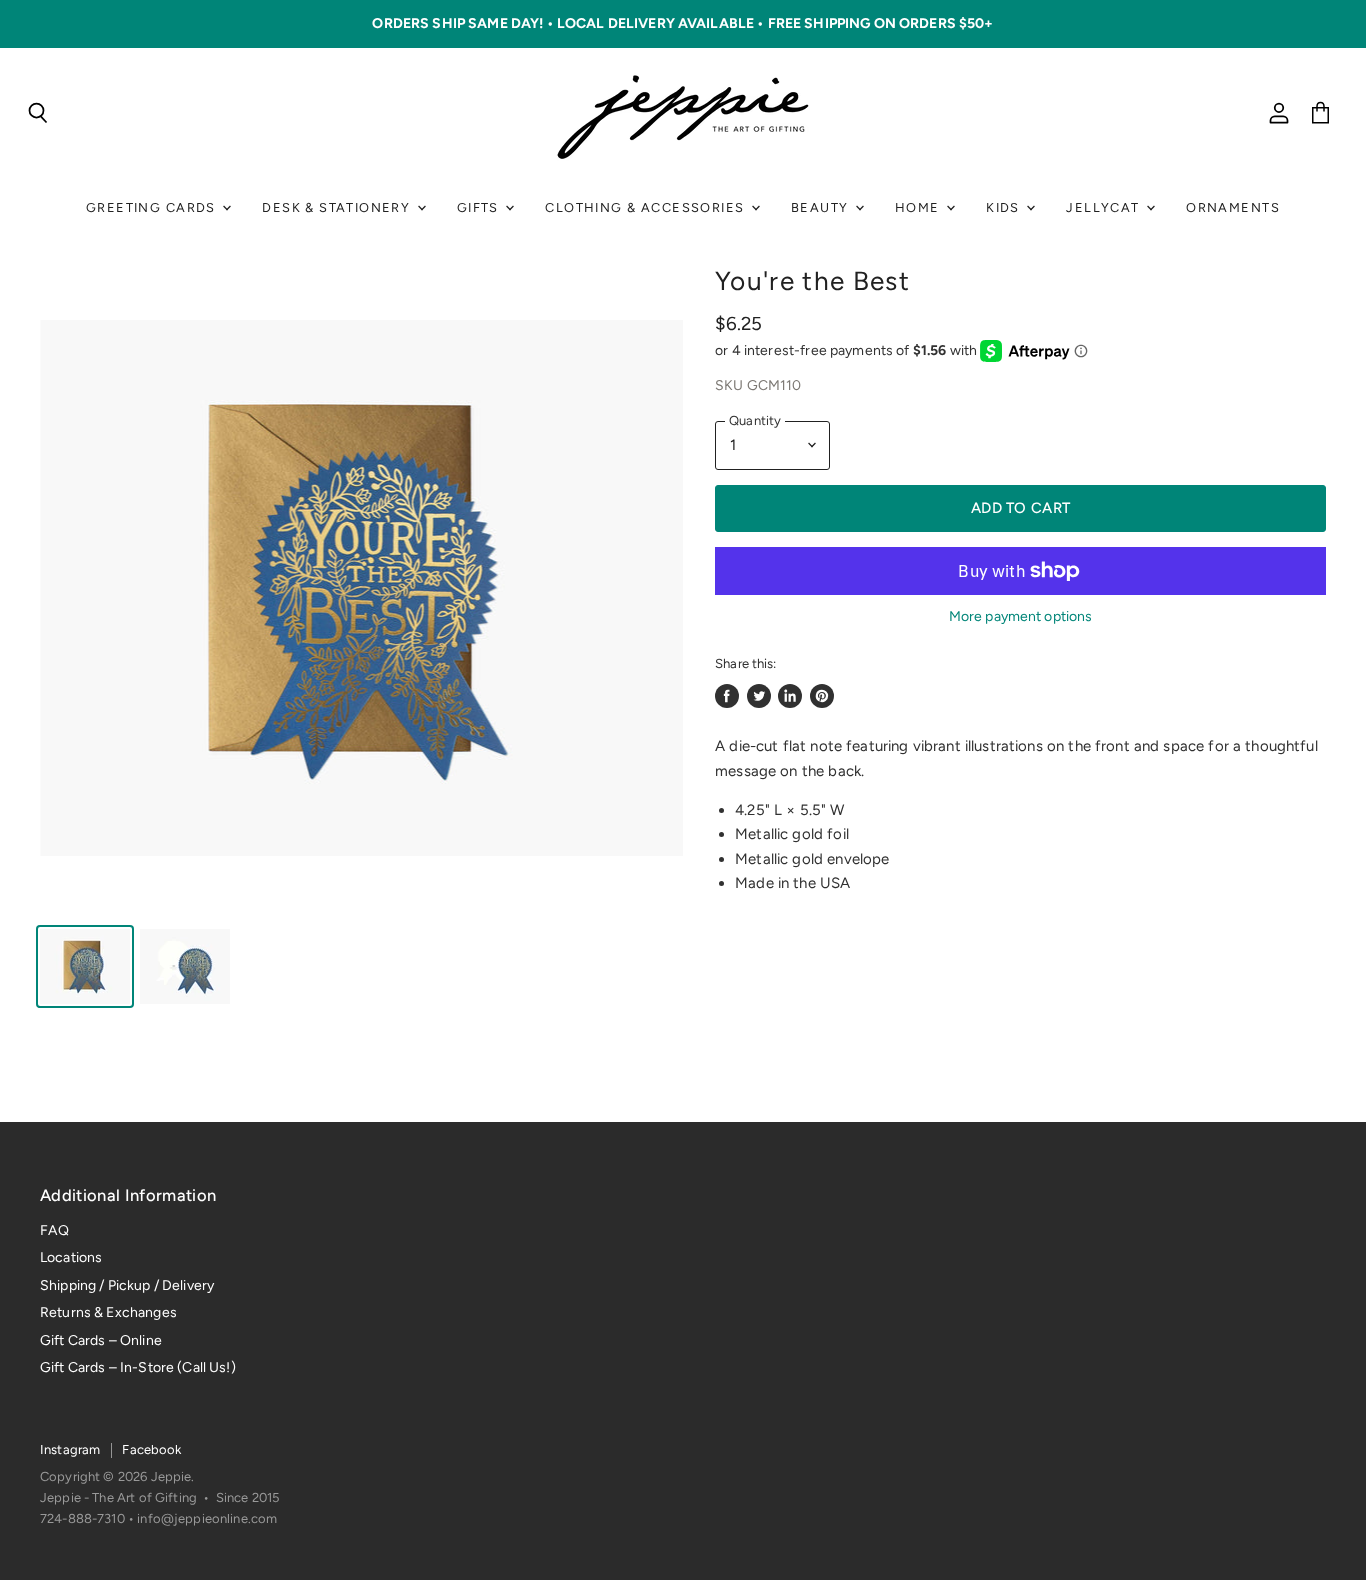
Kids (1005, 207)
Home (919, 207)
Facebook (151, 1449)
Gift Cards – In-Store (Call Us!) (138, 1367)
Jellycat (1105, 207)
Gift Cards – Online (101, 1340)
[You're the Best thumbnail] (85, 966)
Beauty (822, 207)
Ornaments (1233, 207)
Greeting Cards (153, 207)
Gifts (480, 207)
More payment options (1021, 617)
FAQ (54, 1230)
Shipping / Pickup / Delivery (127, 1285)
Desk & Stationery (338, 207)
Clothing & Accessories (646, 207)
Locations (71, 1257)
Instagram (70, 1449)
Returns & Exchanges (108, 1312)
